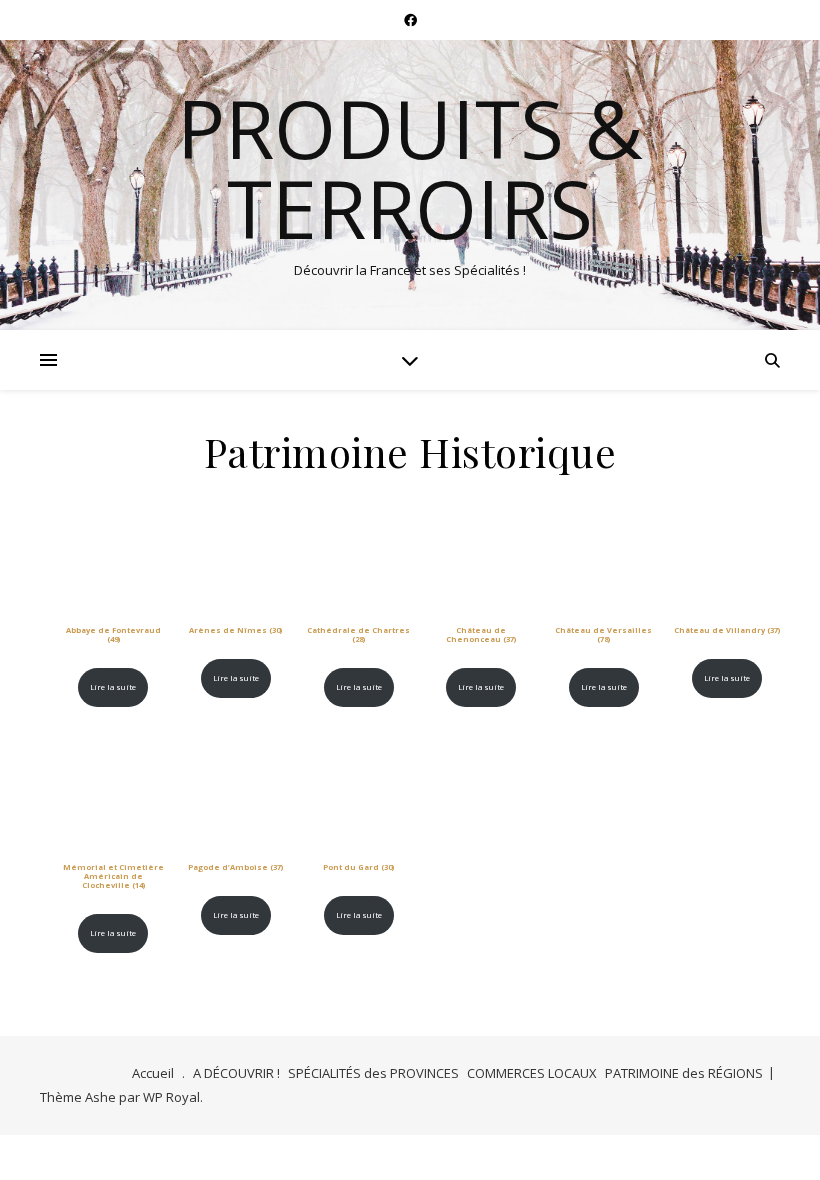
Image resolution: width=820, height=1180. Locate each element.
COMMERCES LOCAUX (532, 1073)
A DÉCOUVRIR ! (236, 1073)
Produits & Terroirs (410, 168)
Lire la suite (113, 687)
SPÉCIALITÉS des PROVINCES (373, 1073)
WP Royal (171, 1097)
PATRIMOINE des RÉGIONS (684, 1073)
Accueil (153, 1073)
